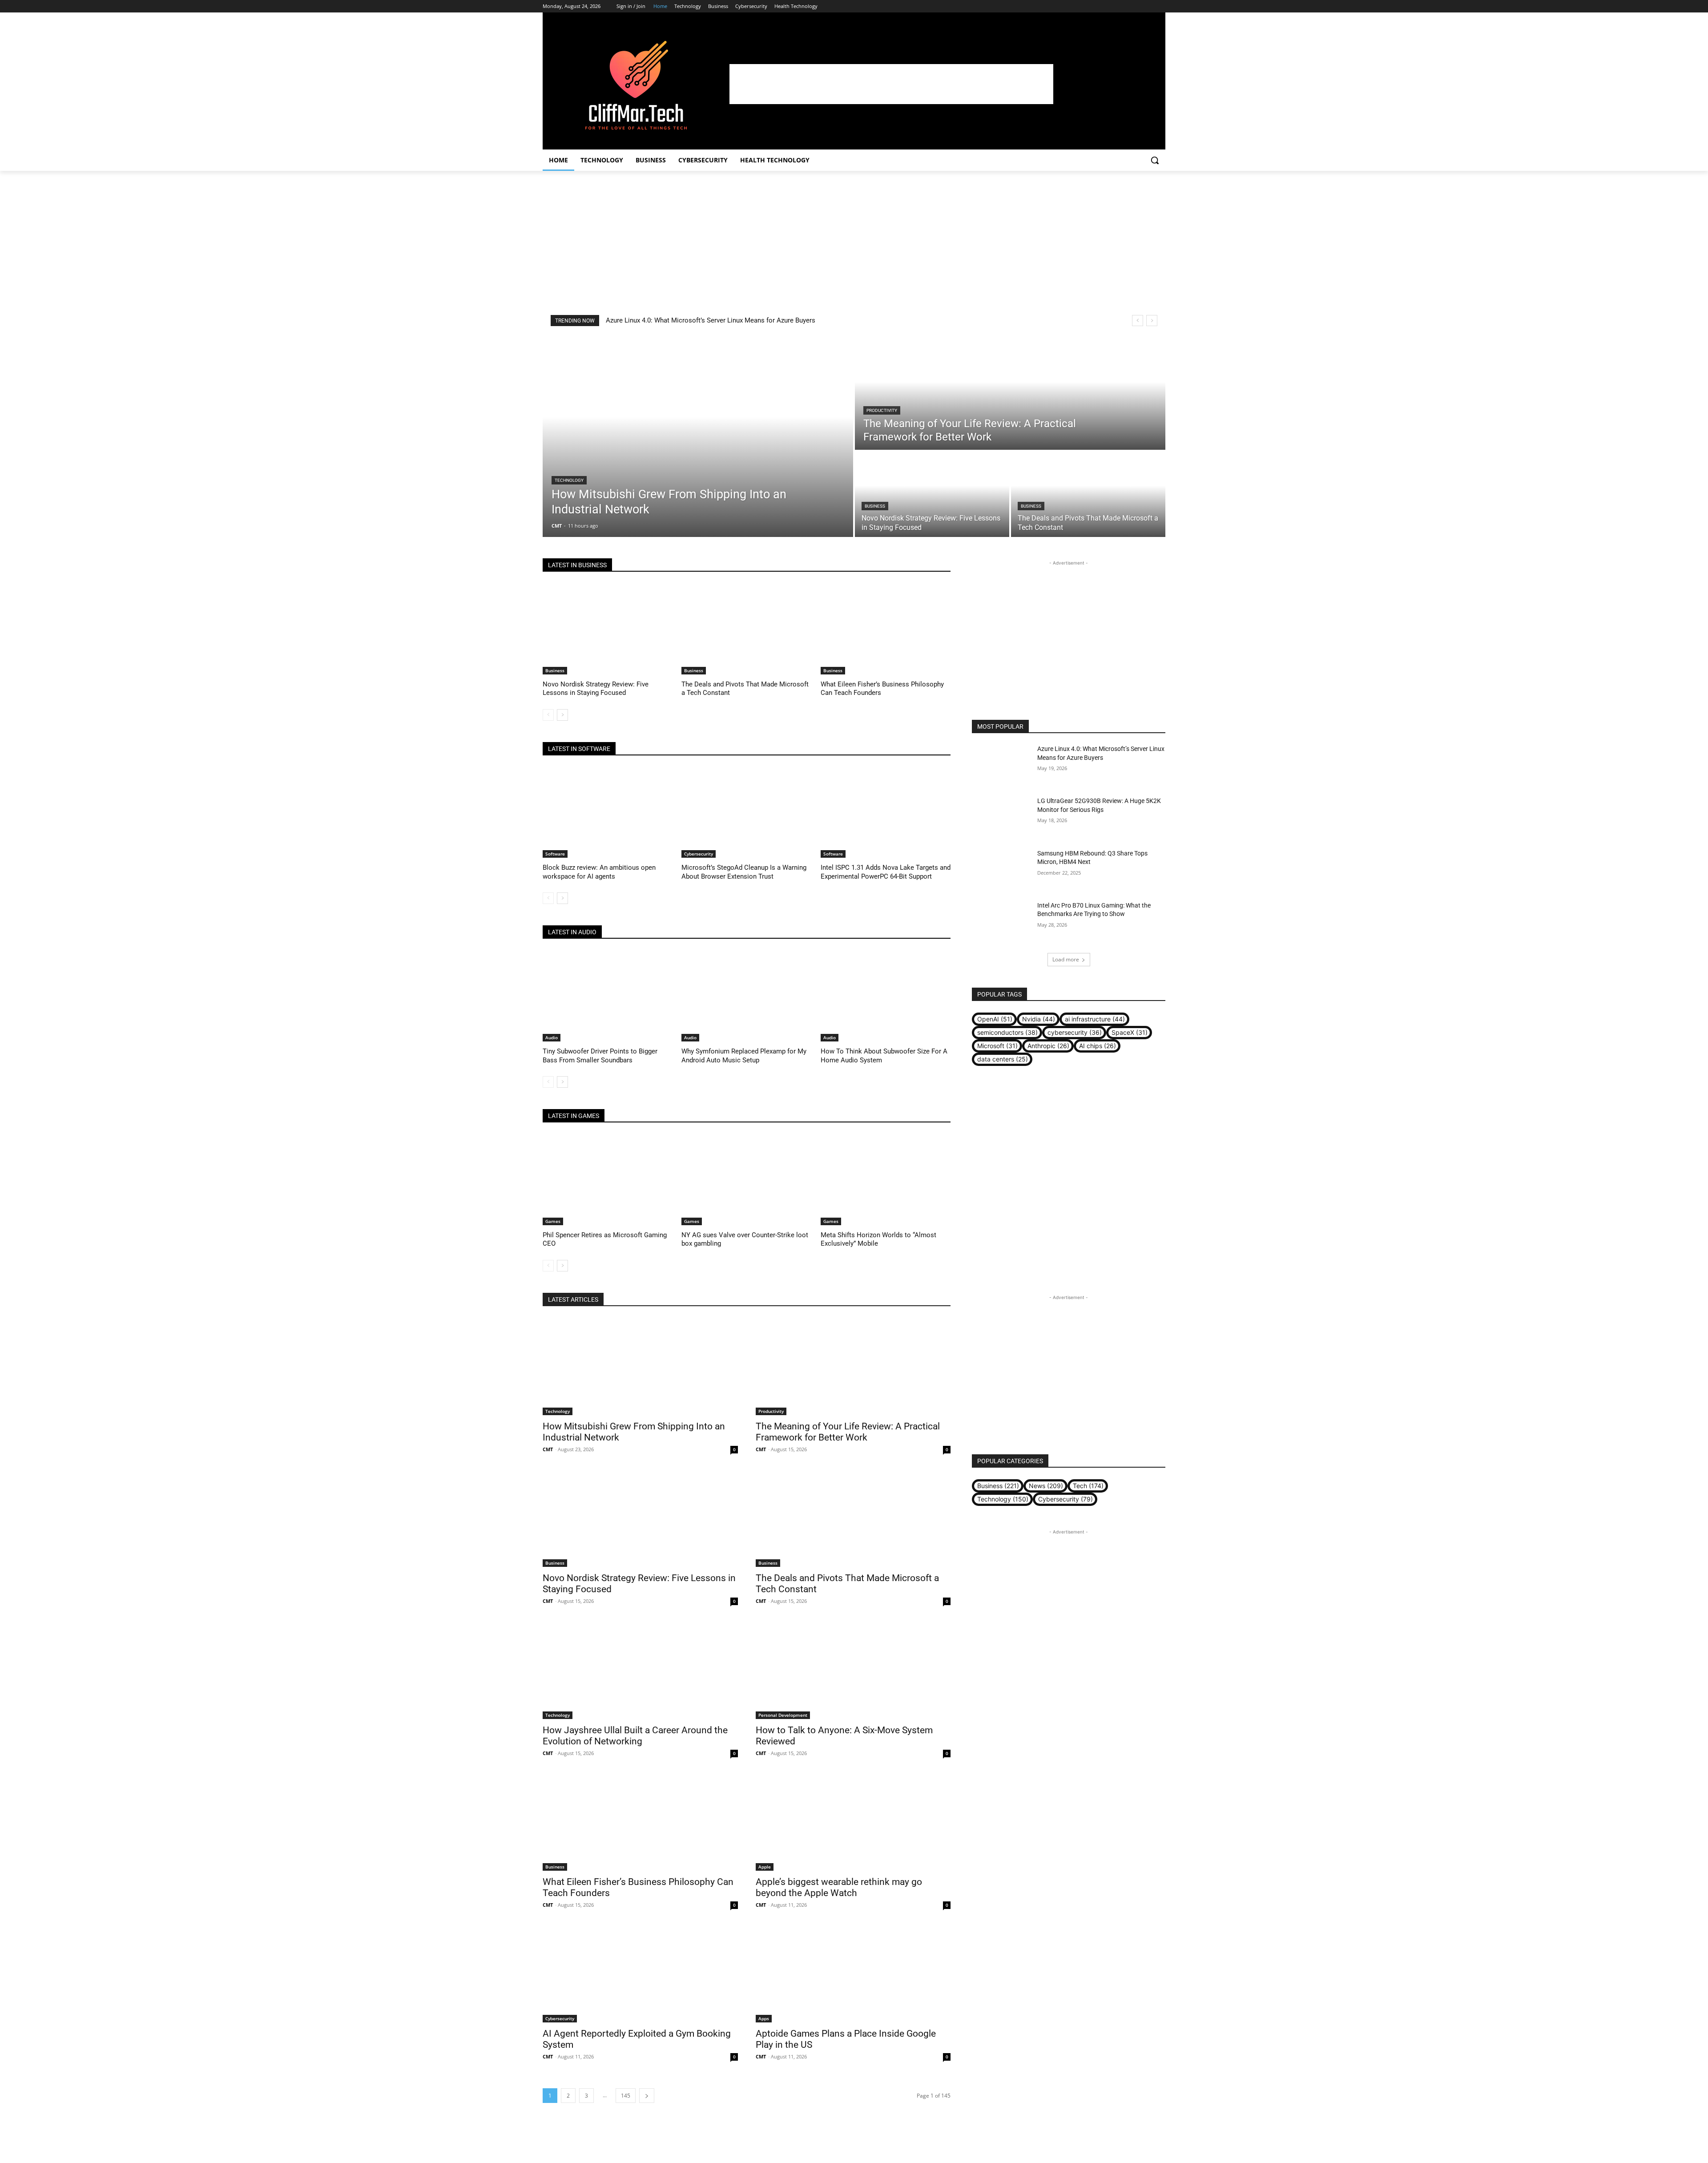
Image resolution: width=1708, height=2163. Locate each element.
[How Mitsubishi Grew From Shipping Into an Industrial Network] (698, 437)
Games (553, 1221)
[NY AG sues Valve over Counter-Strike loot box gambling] (746, 1180)
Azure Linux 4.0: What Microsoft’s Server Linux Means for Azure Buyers (711, 320)
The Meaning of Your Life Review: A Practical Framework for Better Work (848, 1432)
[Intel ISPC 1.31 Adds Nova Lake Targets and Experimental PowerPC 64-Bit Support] (886, 813)
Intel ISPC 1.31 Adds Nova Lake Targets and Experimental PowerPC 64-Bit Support (886, 872)
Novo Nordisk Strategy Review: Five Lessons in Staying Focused (596, 689)
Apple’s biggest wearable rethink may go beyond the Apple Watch (839, 1887)
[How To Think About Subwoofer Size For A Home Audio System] (886, 996)
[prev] (1138, 321)
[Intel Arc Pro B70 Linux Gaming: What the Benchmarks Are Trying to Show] (1001, 922)
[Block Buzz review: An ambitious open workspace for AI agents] (608, 813)
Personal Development (783, 1715)
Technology (569, 480)
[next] (1152, 321)
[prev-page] (548, 715)
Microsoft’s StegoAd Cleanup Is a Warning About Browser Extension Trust (744, 872)
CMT (548, 1449)
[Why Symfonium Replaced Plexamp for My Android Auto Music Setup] (746, 996)
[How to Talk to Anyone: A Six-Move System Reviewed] (853, 1670)
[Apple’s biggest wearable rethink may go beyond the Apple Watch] (853, 1822)
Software (555, 854)
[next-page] (562, 715)
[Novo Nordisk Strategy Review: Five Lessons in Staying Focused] (932, 494)
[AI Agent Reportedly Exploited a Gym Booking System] (640, 1974)
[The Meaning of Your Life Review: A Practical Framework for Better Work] (1010, 393)
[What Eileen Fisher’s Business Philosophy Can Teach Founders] (886, 629)
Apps (764, 2018)
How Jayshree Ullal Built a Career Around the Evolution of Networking (635, 1736)
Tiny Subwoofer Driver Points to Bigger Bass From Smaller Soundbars (600, 1056)
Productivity (882, 410)
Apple (765, 1867)
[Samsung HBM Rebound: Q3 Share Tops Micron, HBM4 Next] (1001, 870)
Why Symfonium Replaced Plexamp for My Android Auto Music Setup (744, 1056)
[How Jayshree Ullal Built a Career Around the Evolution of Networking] (640, 1670)
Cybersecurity (699, 854)
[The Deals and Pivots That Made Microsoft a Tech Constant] (1088, 494)
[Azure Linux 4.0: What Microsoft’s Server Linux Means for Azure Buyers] (1001, 765)
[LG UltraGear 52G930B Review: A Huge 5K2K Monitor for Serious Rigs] (1001, 817)
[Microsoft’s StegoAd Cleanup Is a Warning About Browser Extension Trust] (746, 813)
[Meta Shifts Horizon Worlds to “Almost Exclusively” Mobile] (886, 1180)
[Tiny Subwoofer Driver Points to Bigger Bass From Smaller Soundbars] (608, 996)
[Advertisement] (891, 84)
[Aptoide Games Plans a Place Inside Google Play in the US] (853, 1974)
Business (875, 506)
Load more (1066, 959)
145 (626, 2096)
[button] (1155, 160)
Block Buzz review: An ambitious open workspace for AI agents (599, 872)
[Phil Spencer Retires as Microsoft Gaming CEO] (608, 1180)
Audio (552, 1037)
